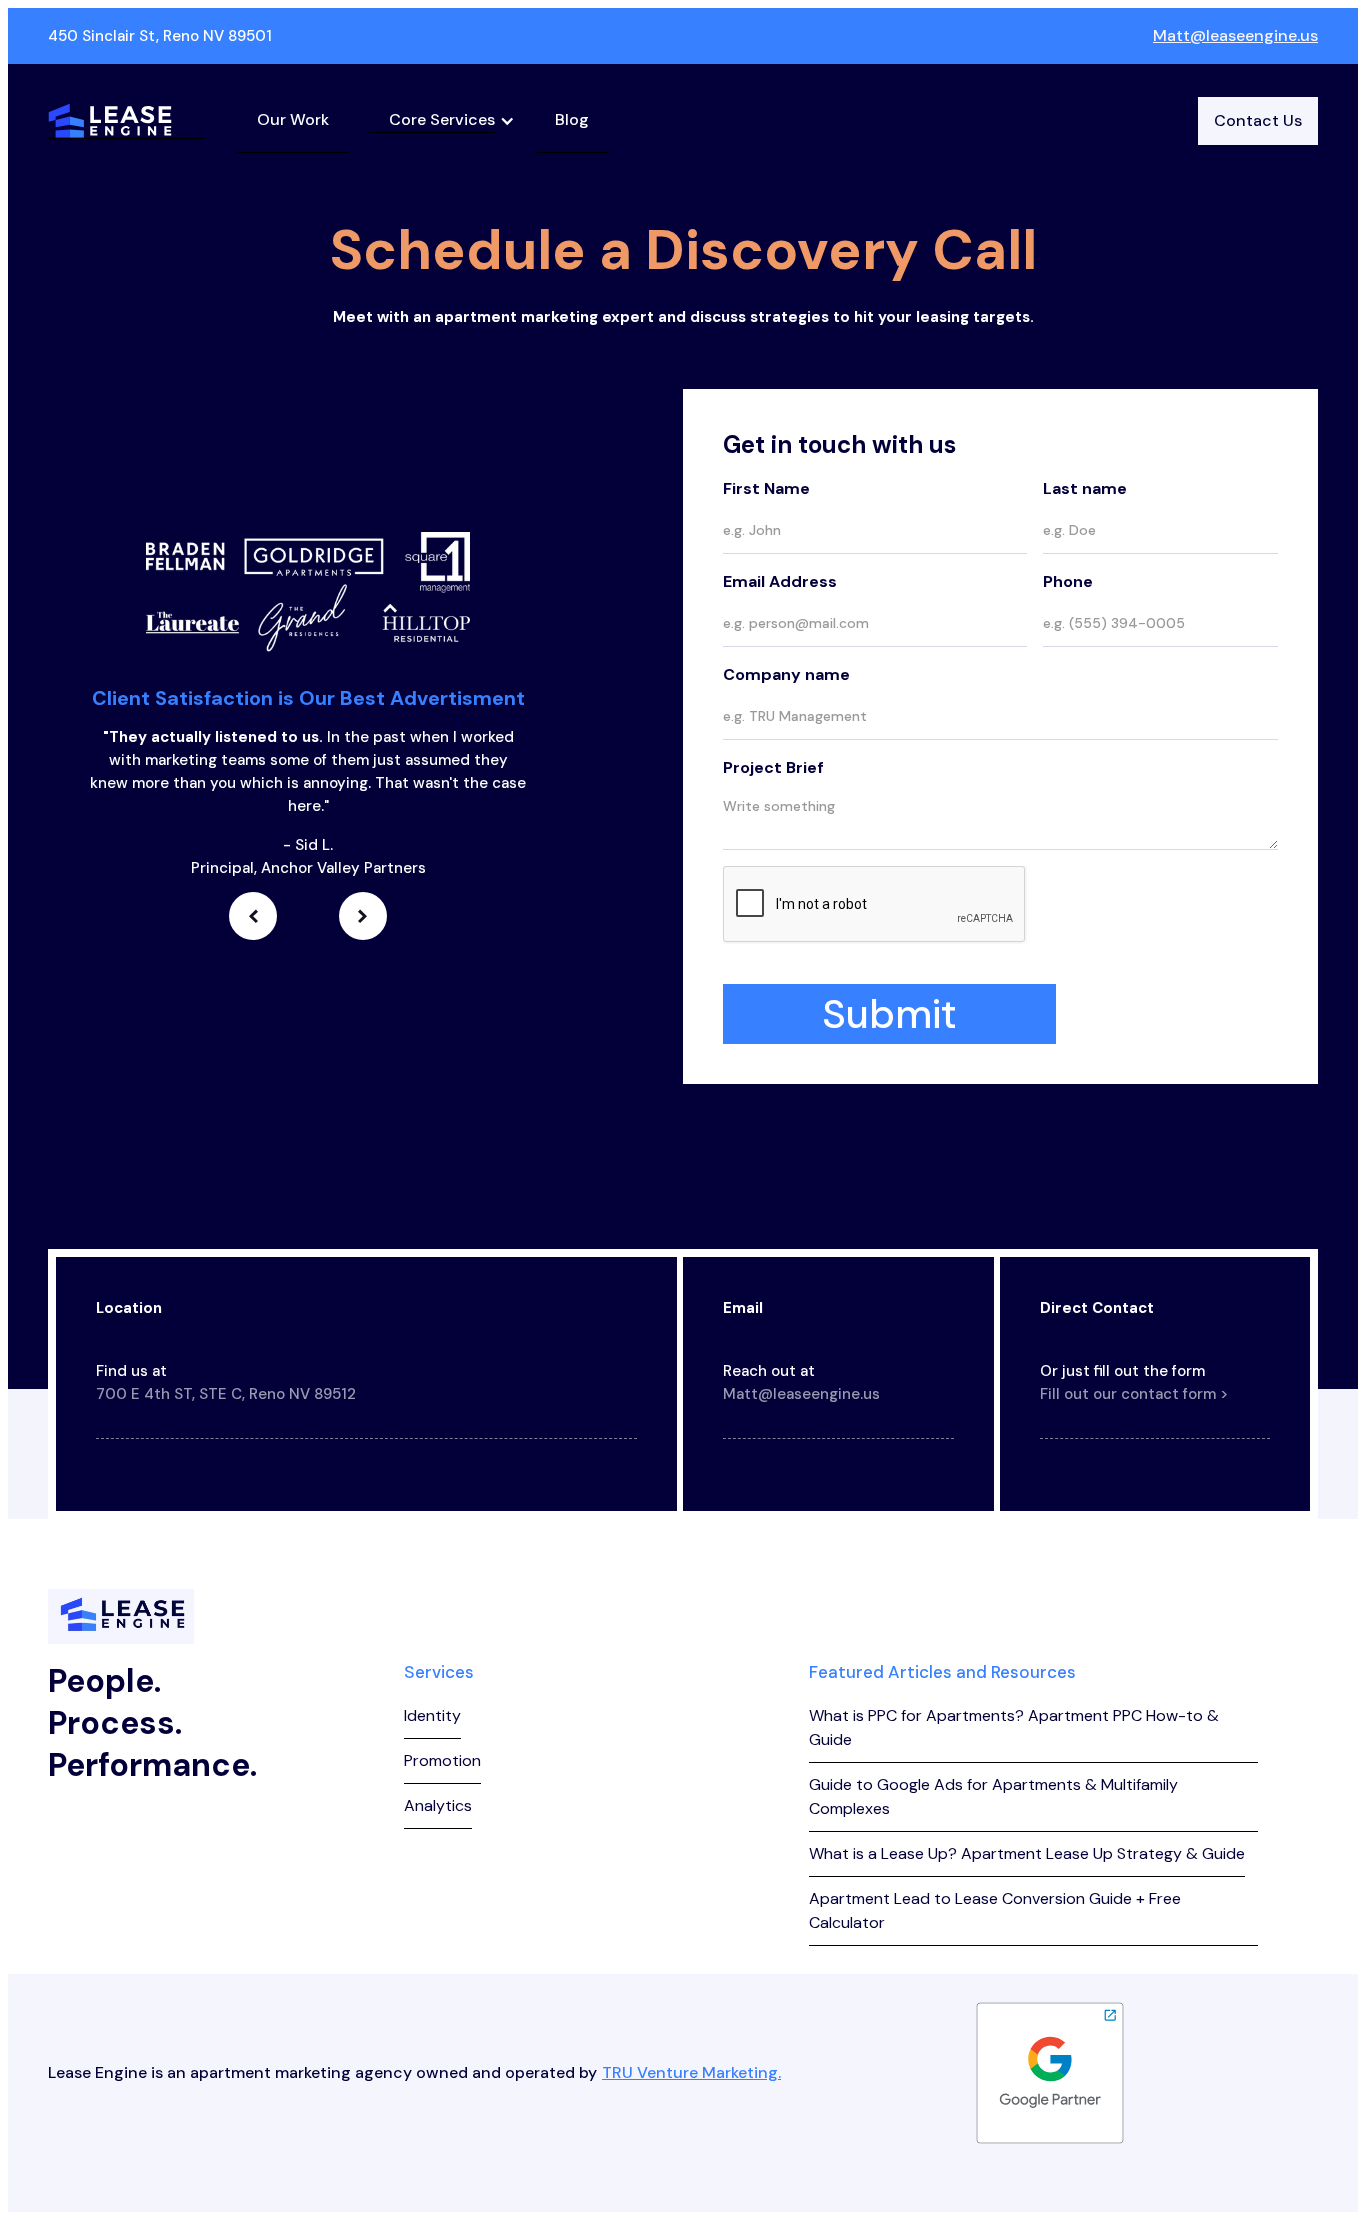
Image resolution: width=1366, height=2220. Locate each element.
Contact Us (1258, 120)
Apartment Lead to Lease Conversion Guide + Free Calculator (995, 1910)
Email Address (780, 581)
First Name (766, 488)
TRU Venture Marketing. (691, 2072)
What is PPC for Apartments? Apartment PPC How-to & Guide (1014, 1727)
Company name (786, 674)
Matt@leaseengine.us (1235, 35)
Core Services (442, 119)
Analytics (438, 1805)
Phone (1068, 581)
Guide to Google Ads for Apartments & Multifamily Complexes (993, 1796)
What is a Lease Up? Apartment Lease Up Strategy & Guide (1027, 1853)
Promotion (442, 1760)
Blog (572, 119)
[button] (442, 120)
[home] (126, 121)
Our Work (293, 119)
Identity (432, 1715)
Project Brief (773, 767)
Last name (1085, 488)
